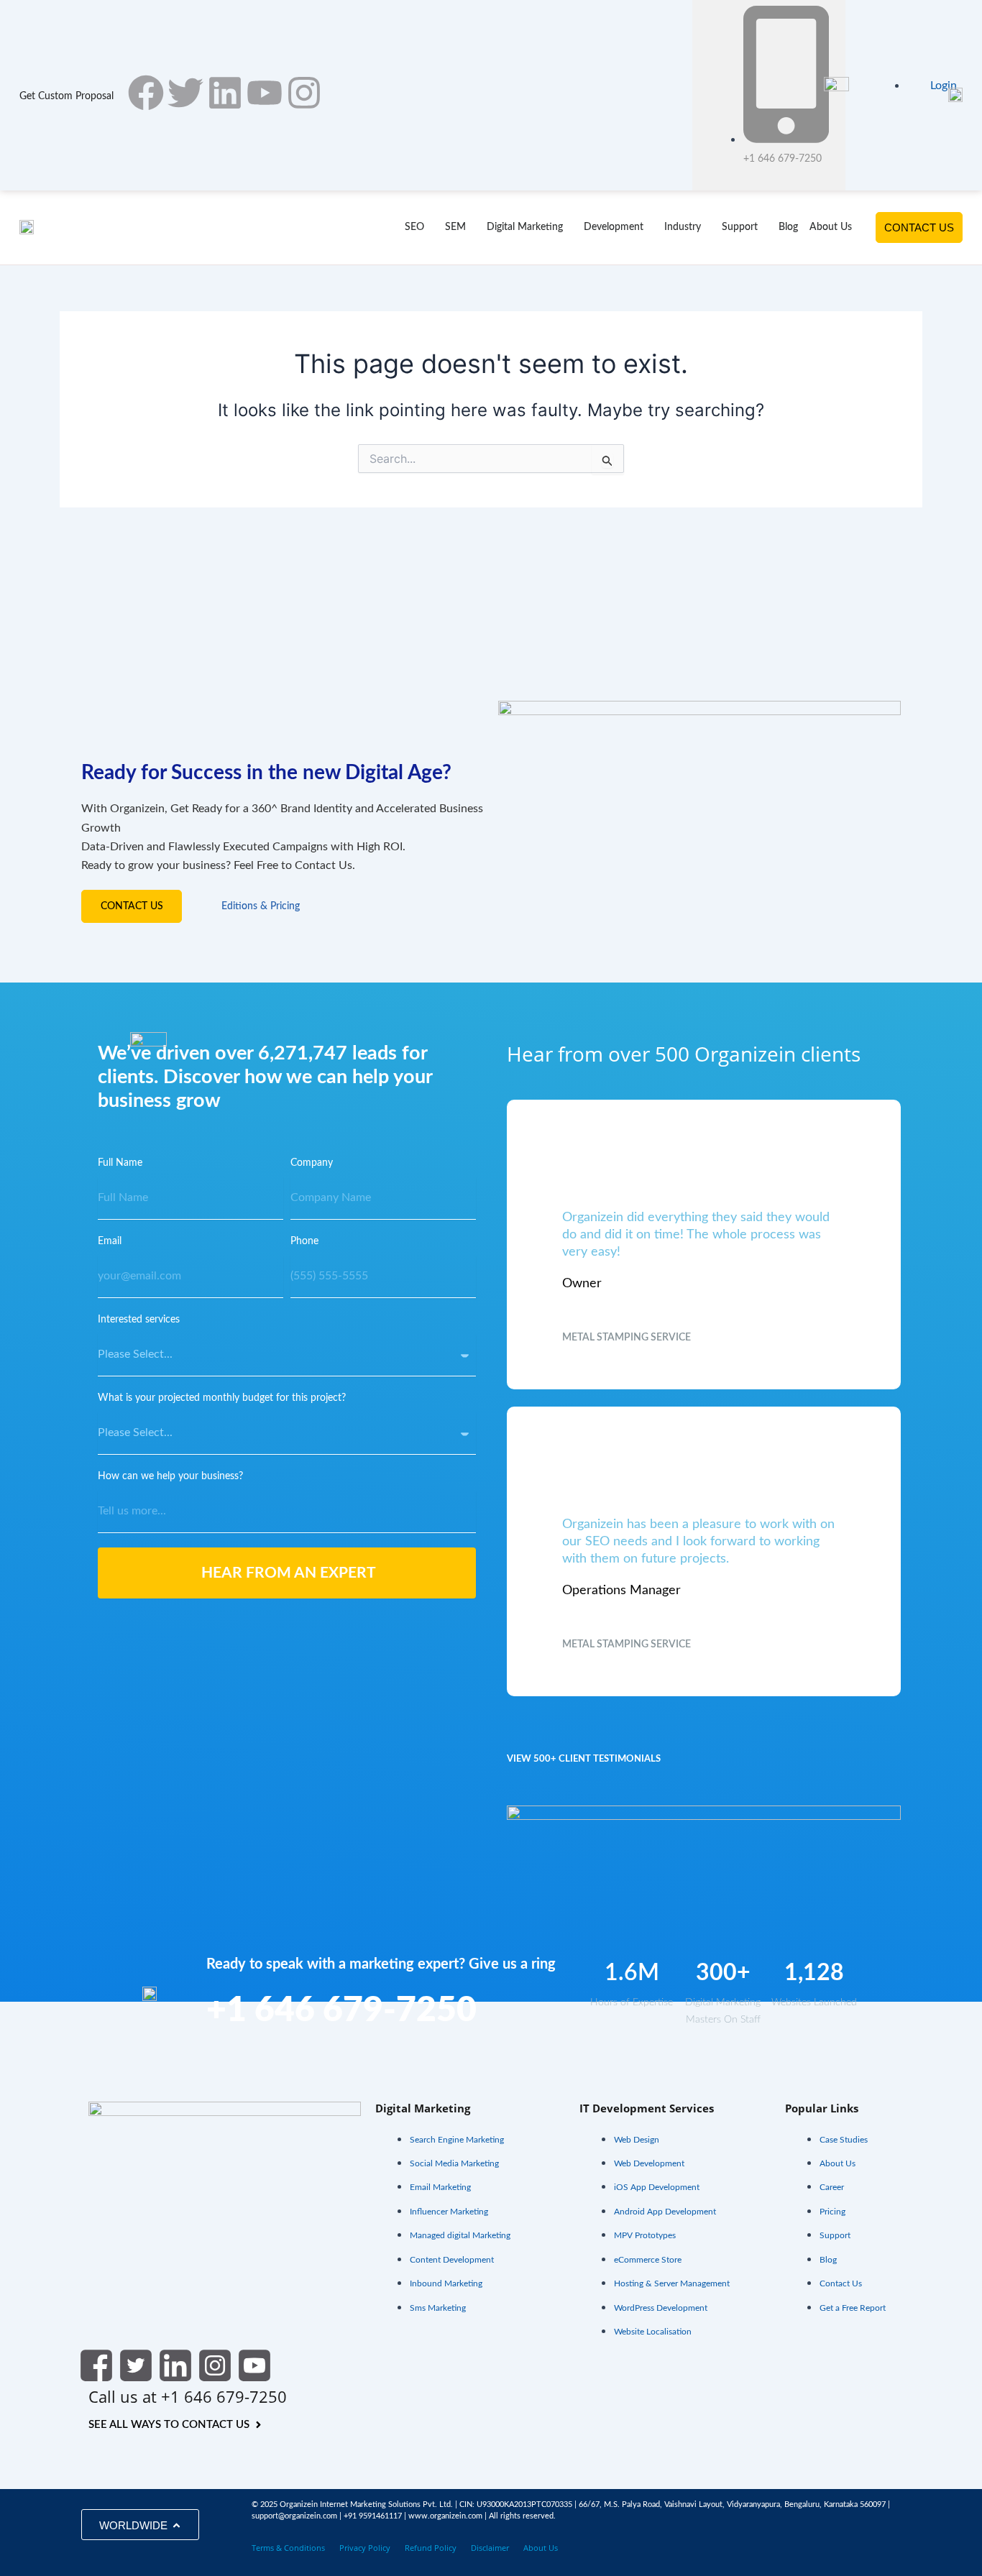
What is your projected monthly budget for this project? (222, 1398)
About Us (541, 2548)
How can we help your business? (170, 1476)
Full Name (120, 1163)
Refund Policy (431, 2548)
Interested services (139, 1320)
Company (312, 1163)
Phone (304, 1241)
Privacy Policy (365, 2548)
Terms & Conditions (288, 2548)
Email (110, 1241)
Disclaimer (490, 2548)
